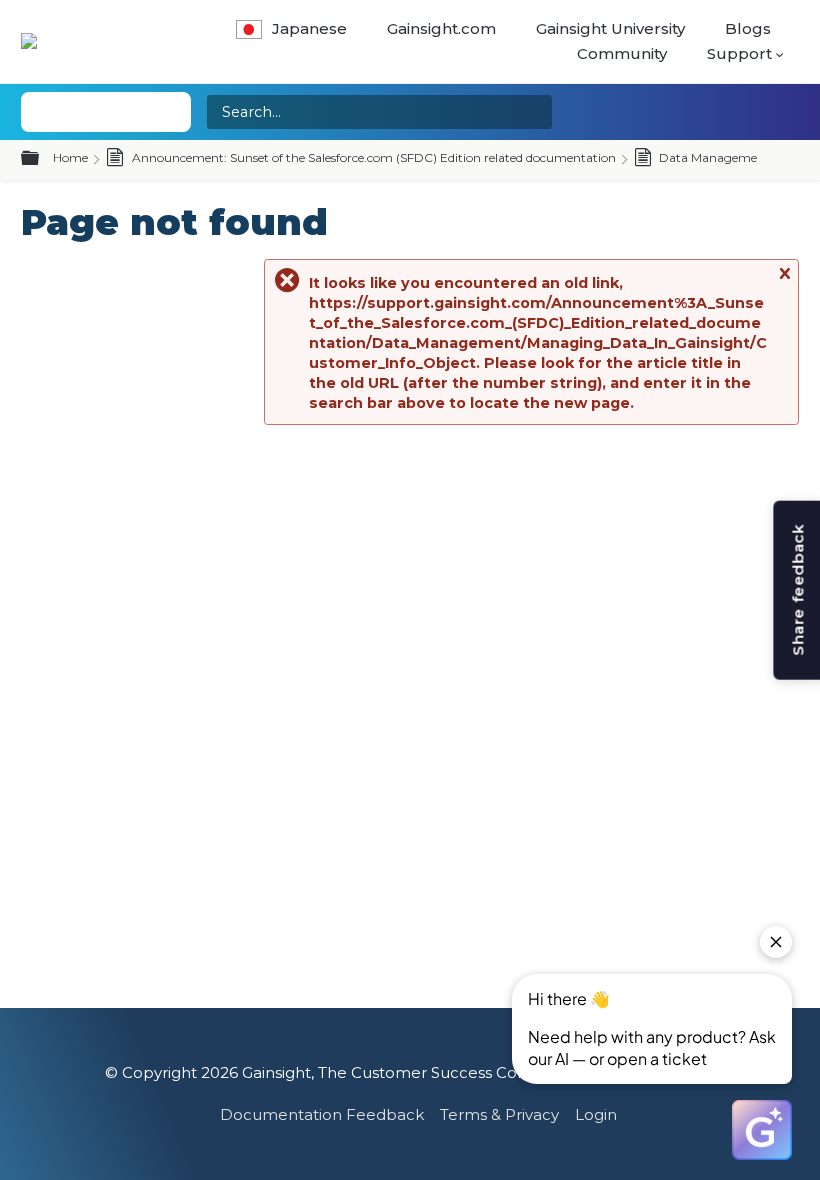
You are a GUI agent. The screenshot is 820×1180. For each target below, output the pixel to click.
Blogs (748, 28)
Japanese (309, 28)
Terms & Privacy (499, 1114)
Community (622, 53)
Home (70, 157)
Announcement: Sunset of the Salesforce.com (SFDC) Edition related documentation (372, 157)
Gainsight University (610, 28)
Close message (784, 282)
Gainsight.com (441, 28)
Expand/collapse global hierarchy (42, 159)
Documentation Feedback (322, 1114)
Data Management (713, 157)
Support (739, 53)
